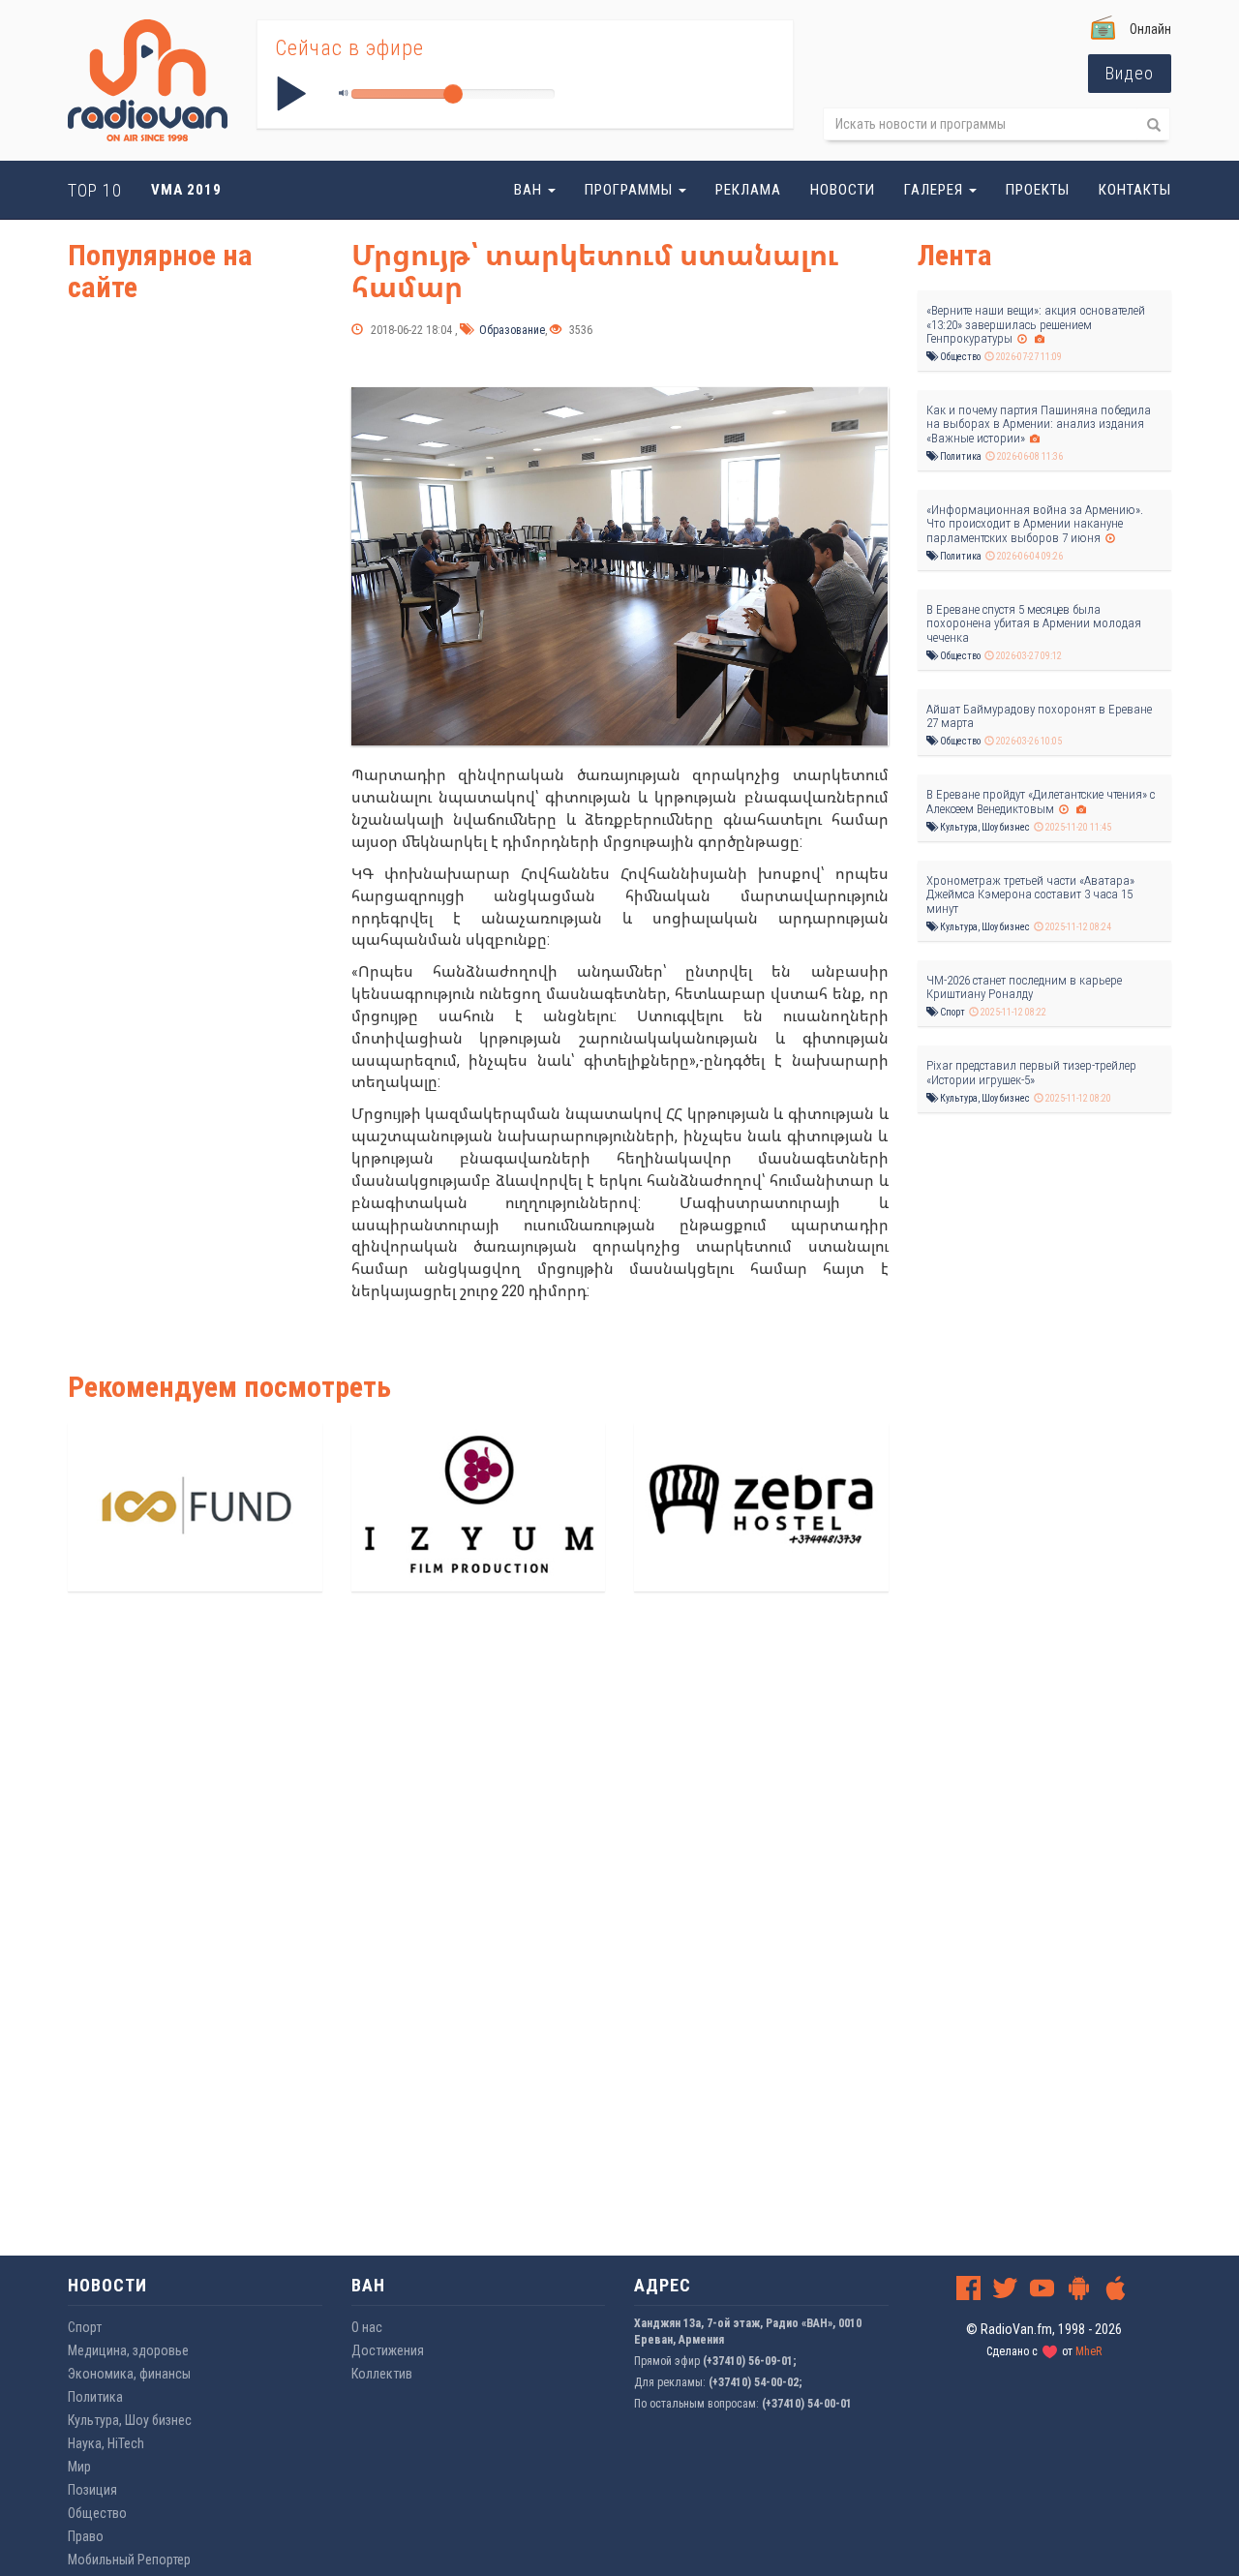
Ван (530, 190)
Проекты (1038, 190)
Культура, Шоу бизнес (984, 827)
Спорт (952, 1012)
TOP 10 (95, 190)
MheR (1088, 2351)
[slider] (453, 94)
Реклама (748, 190)
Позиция (92, 2490)
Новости (843, 190)
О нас (367, 2327)
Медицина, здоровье (128, 2350)
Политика (960, 456)
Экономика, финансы (129, 2374)
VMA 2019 (186, 190)
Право (86, 2536)
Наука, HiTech (106, 2443)
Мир (79, 2467)
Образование (511, 330)
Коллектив (382, 2374)
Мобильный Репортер (129, 2560)
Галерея (936, 190)
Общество (959, 357)
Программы (631, 190)
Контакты (1135, 190)
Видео (1130, 73)
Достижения (388, 2350)
